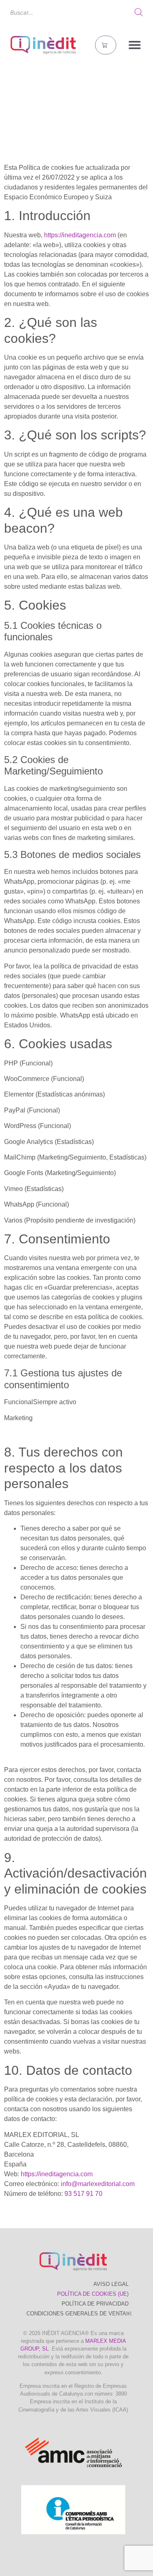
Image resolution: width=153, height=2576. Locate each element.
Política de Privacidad (95, 2304)
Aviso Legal (111, 2284)
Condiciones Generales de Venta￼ (79, 2314)
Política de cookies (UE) (93, 2294)
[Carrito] (106, 45)
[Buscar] (139, 12)
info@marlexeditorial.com (98, 2184)
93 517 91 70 (83, 2194)
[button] (135, 45)
